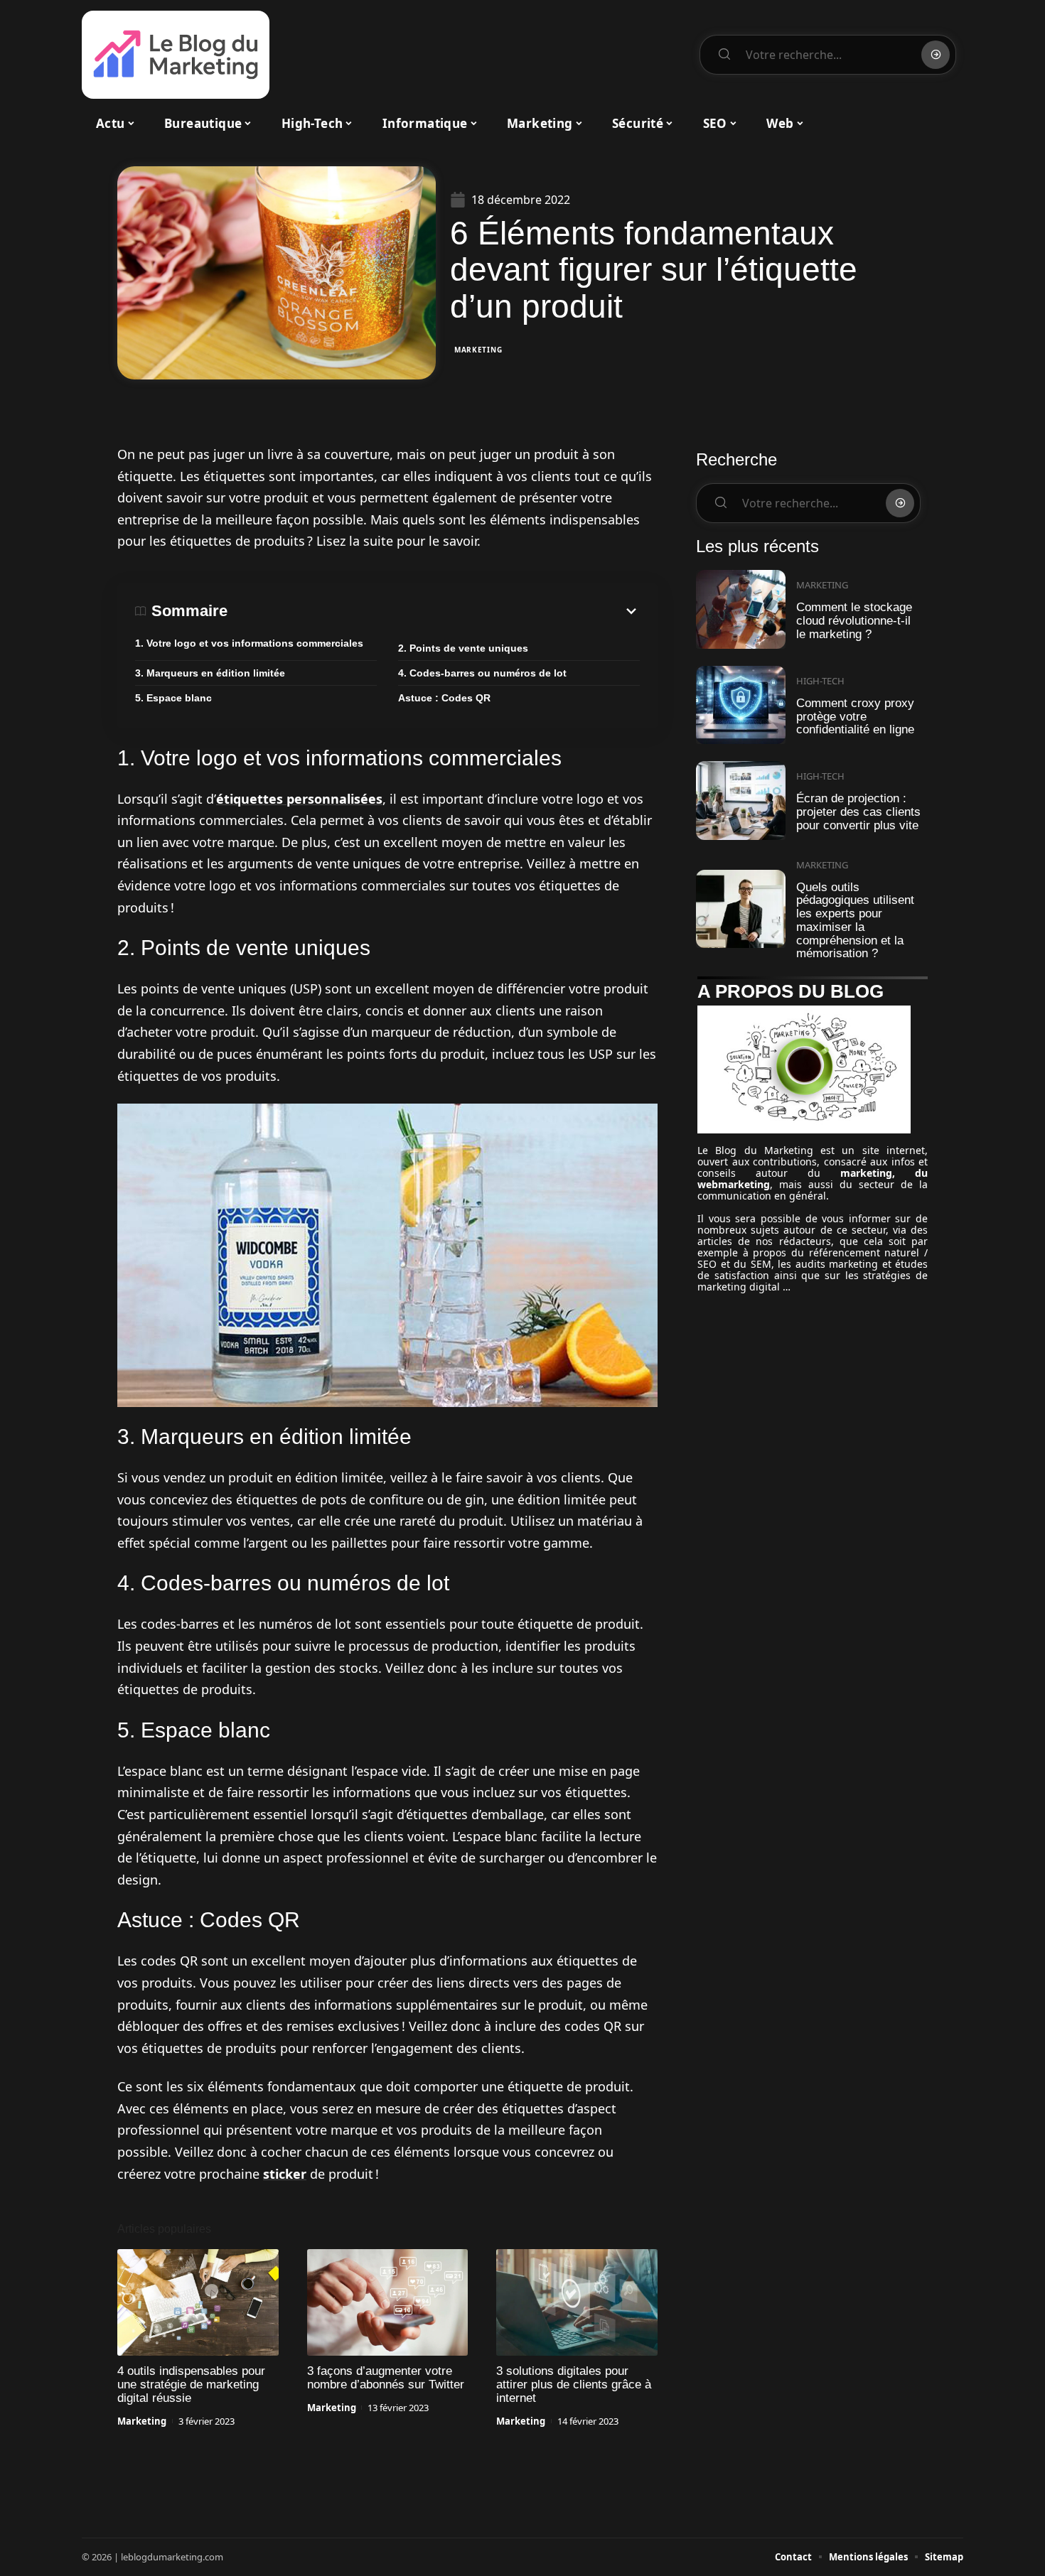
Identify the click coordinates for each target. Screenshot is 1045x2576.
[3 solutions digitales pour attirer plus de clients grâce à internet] (577, 2302)
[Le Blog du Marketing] (176, 55)
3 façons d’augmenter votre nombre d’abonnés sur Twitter (386, 2378)
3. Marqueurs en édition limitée (210, 673)
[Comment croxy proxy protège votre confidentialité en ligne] (741, 705)
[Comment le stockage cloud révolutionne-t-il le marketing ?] (741, 609)
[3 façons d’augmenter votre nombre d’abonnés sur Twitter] (388, 2302)
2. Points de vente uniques (463, 648)
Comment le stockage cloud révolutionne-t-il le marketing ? (854, 620)
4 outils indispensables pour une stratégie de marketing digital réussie (191, 2384)
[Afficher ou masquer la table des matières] (434, 611)
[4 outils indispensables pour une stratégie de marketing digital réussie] (198, 2302)
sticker (285, 2174)
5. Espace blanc (173, 698)
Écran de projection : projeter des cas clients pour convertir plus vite (858, 812)
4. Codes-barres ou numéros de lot (482, 673)
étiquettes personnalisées (299, 799)
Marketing (478, 350)
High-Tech (820, 681)
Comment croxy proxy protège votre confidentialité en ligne (855, 716)
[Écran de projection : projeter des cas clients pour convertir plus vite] (741, 801)
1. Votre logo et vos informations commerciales (249, 643)
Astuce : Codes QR (444, 698)
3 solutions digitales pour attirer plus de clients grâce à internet (574, 2384)
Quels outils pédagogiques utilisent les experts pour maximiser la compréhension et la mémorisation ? (855, 921)
